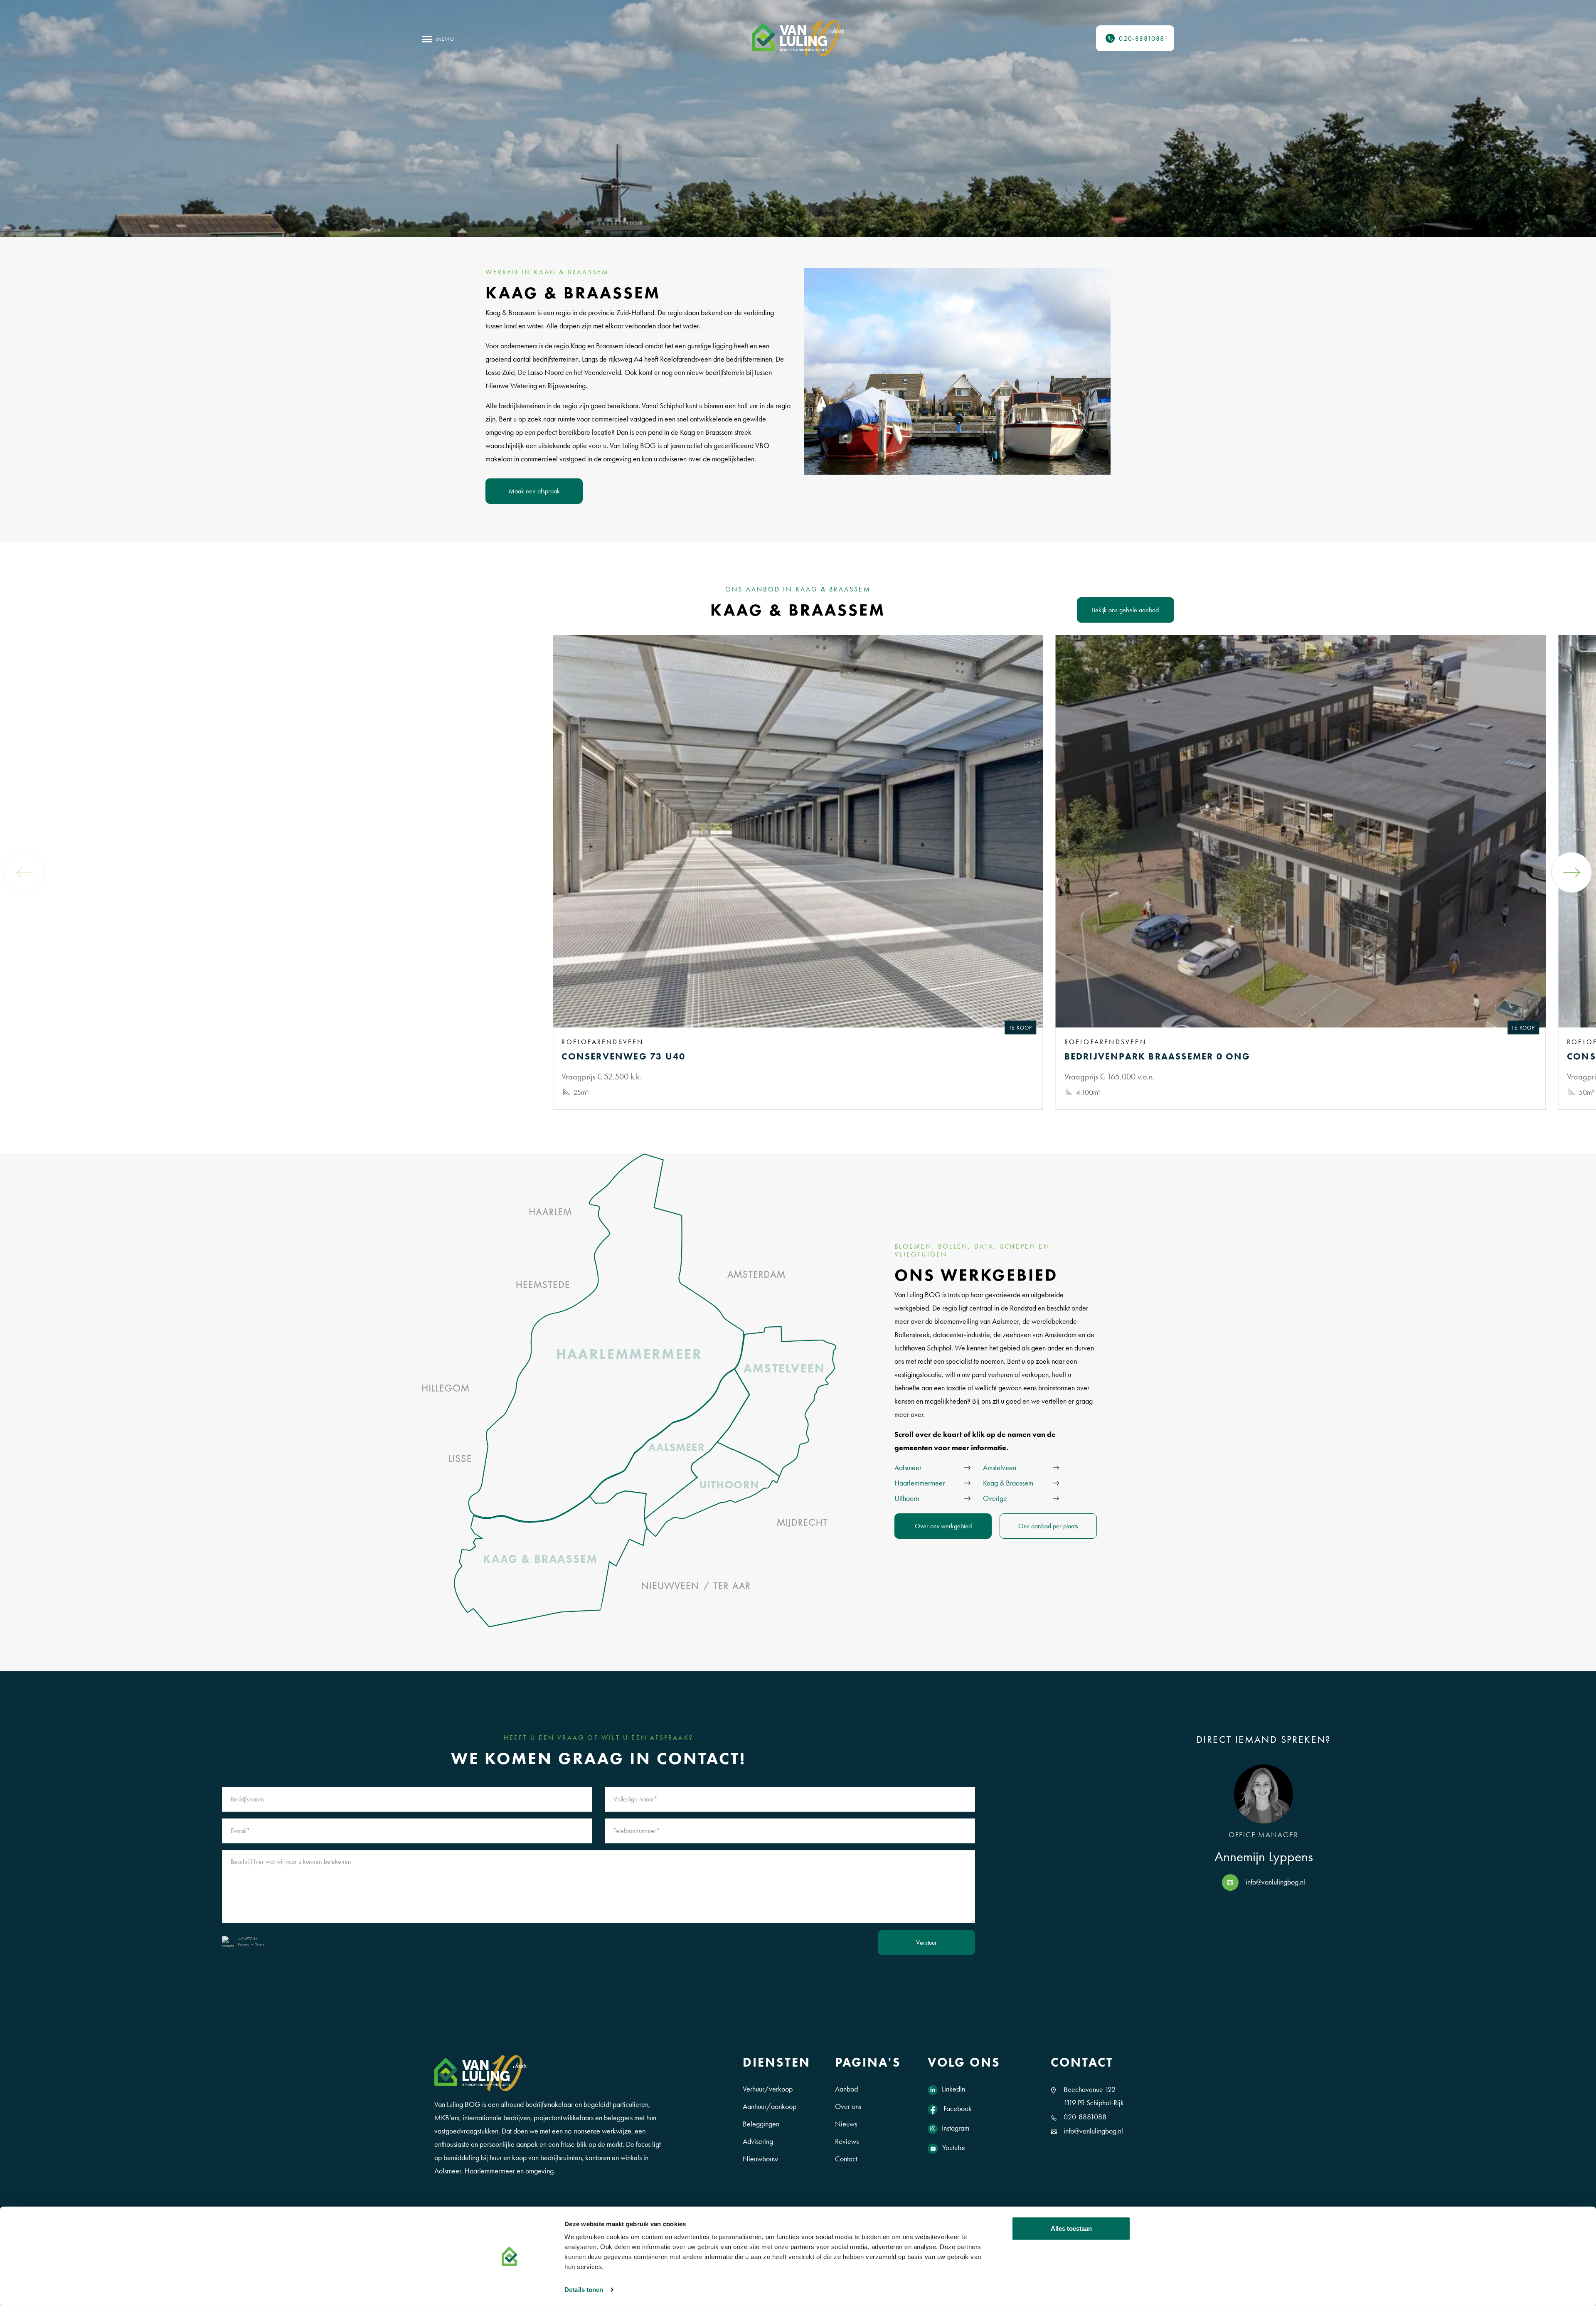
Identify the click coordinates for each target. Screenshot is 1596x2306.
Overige (995, 1498)
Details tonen (584, 2290)
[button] (1571, 872)
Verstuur (926, 1943)
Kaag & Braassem (1008, 1483)
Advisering (758, 2141)
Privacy (244, 1945)
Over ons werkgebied (943, 1526)
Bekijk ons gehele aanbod (1125, 610)
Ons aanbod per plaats (1048, 1526)
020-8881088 (1085, 2117)
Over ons (848, 2106)
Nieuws (846, 2124)
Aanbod (846, 2089)
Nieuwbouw (760, 2159)
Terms (260, 1945)
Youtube (954, 2148)
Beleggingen (761, 2124)
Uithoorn (907, 1498)
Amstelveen (1000, 1468)
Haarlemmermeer (920, 1483)
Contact (846, 2159)
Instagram (956, 2128)
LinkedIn (953, 2089)
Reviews (847, 2141)
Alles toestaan (1071, 2228)
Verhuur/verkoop (768, 2089)
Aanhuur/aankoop (770, 2106)
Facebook (957, 2109)
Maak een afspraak (534, 491)
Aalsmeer (908, 1468)
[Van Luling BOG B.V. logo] (798, 38)
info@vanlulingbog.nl (1275, 1882)
